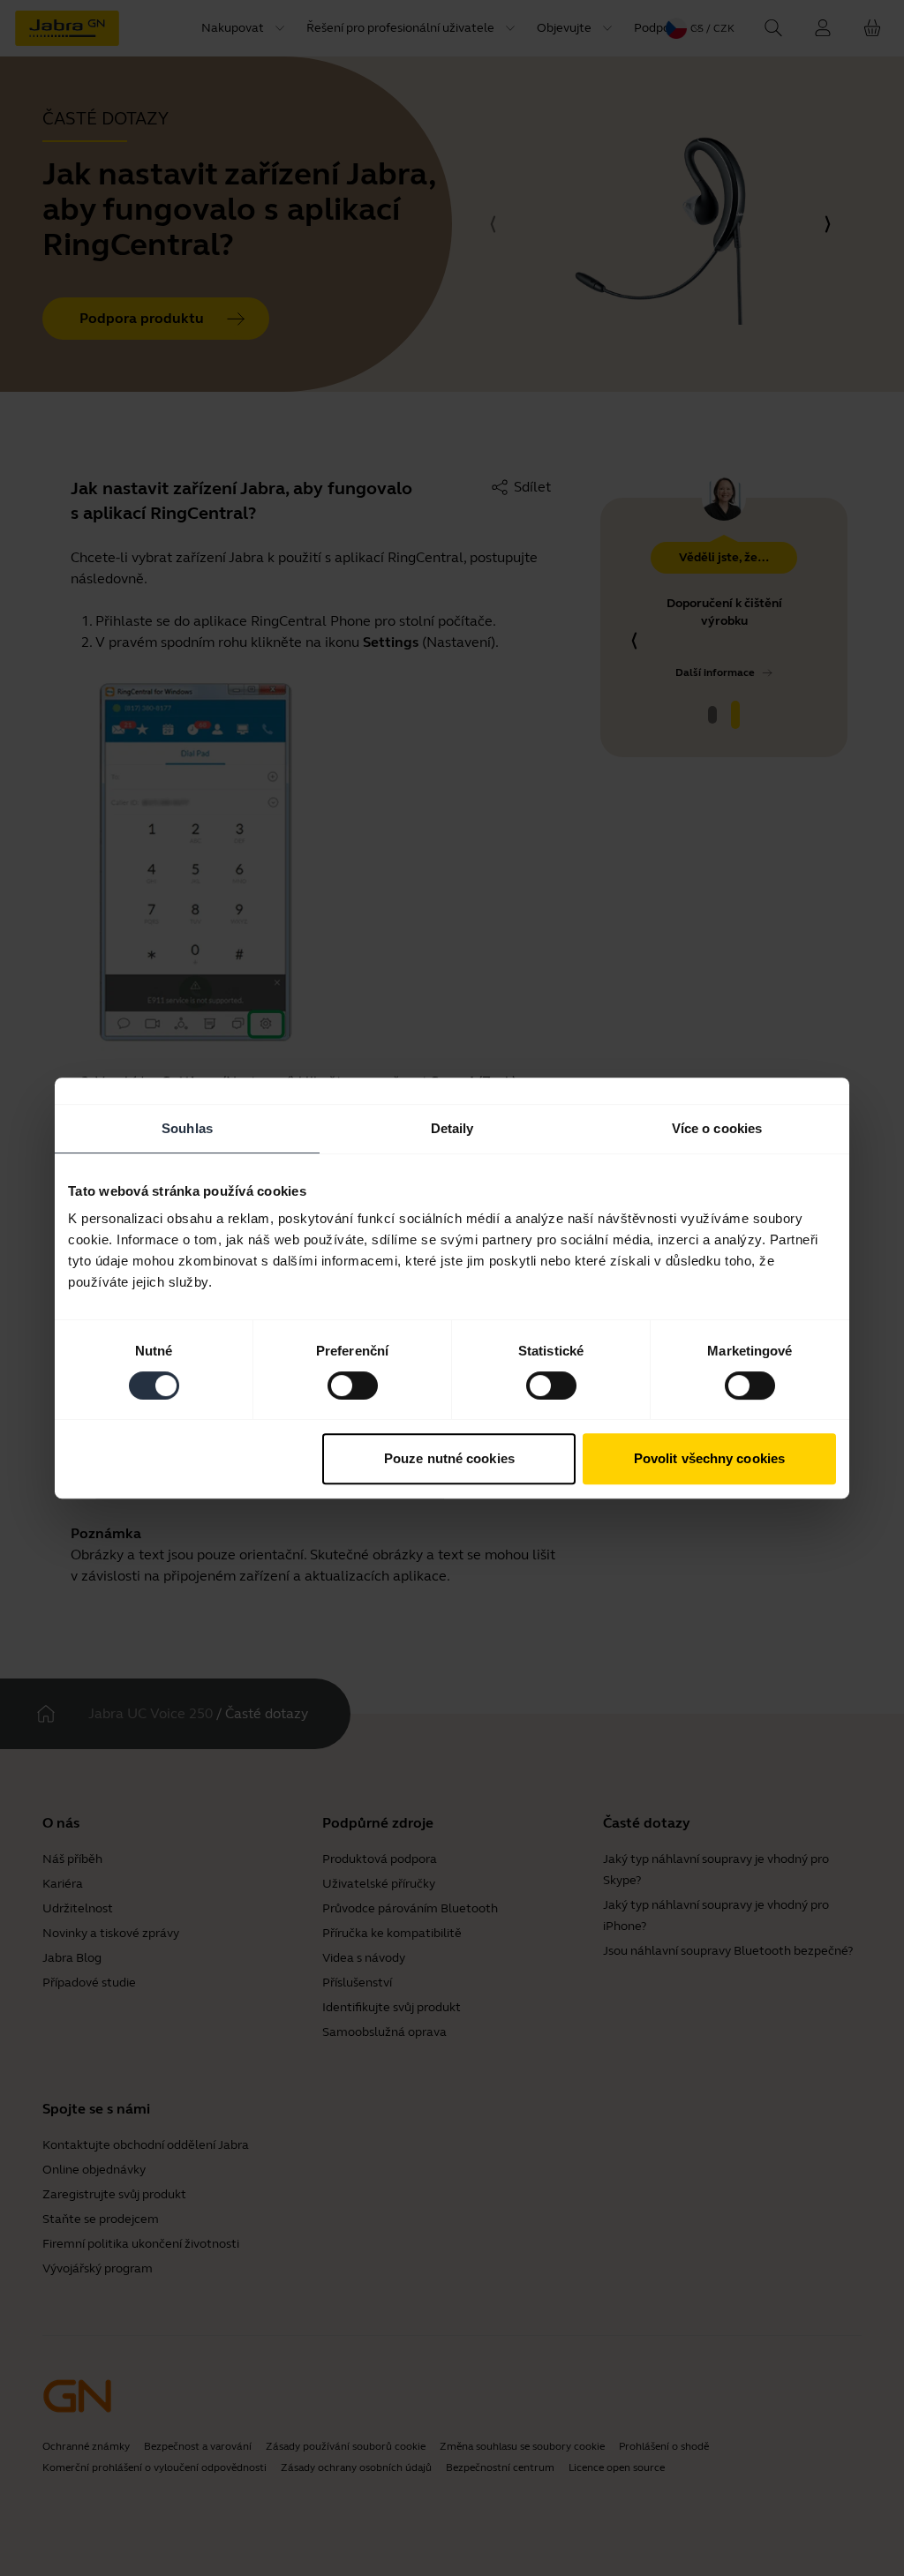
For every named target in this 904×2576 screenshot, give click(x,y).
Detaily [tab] (452, 1128)
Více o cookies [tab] (717, 1128)
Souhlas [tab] (187, 1128)
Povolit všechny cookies (709, 1458)
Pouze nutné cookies (449, 1458)
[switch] (353, 1386)
